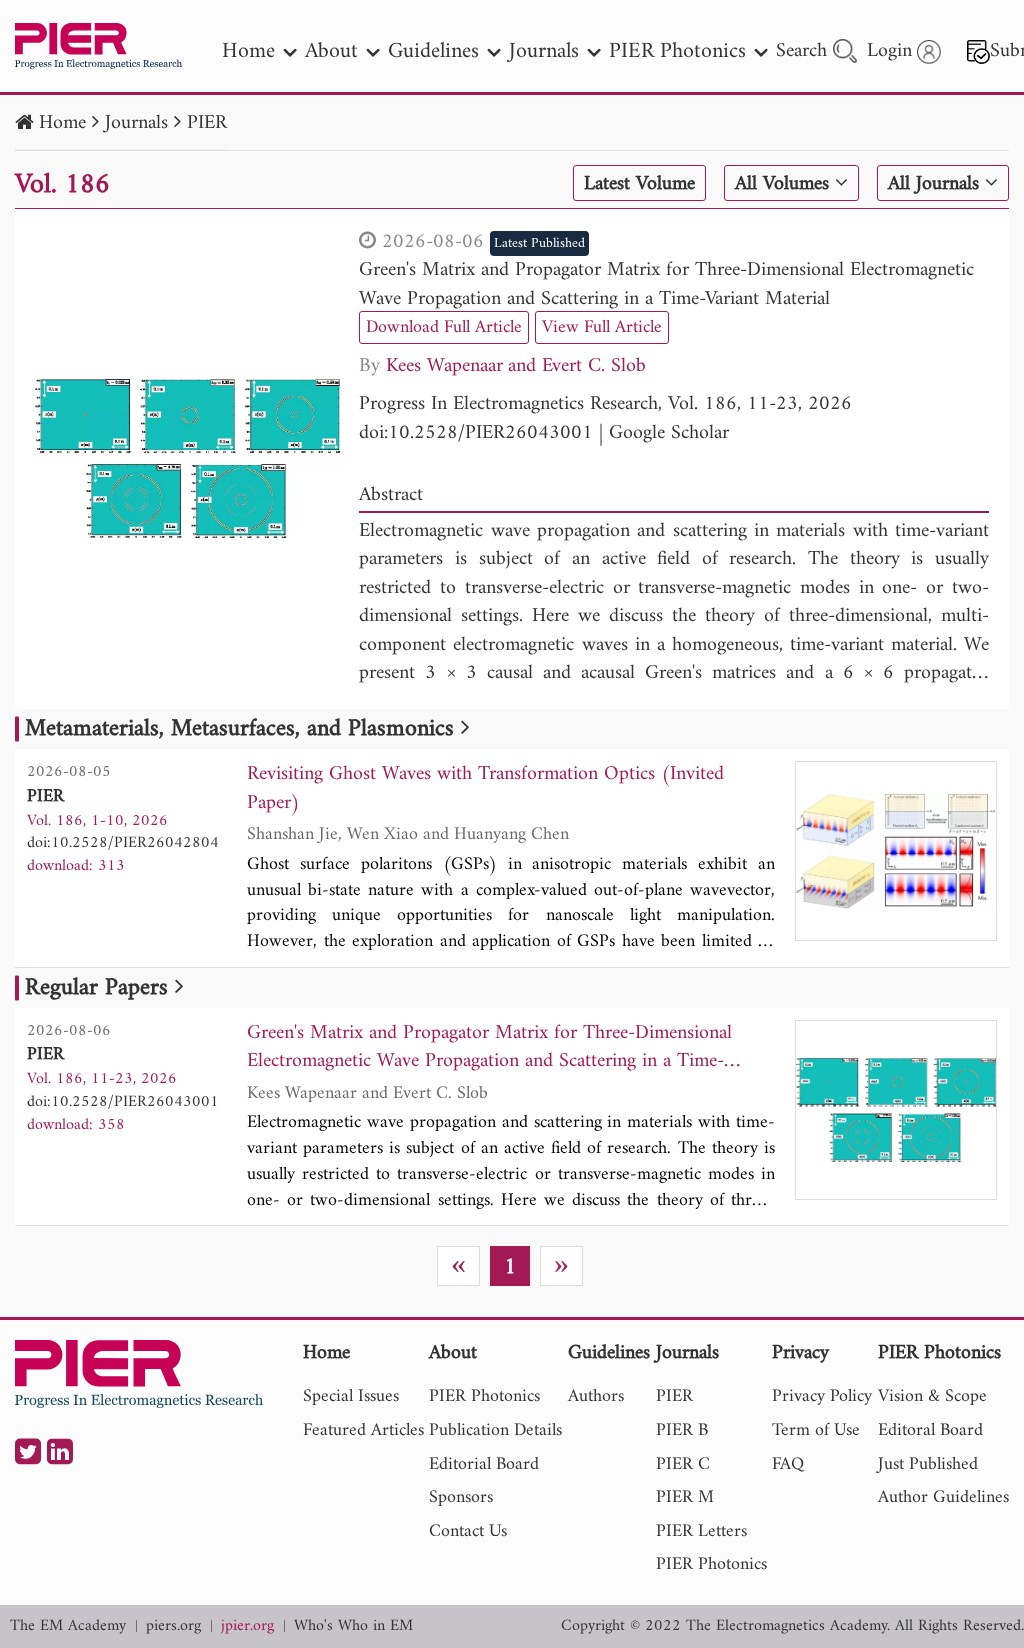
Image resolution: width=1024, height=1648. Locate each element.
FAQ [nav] (788, 1464)
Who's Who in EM (353, 1626)
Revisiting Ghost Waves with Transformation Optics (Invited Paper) (485, 789)
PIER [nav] (674, 1396)
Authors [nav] (596, 1396)
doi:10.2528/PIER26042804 (123, 843)
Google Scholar (669, 433)
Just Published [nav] (928, 1464)
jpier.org (247, 1626)
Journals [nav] (544, 51)
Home (62, 123)
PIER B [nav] (682, 1430)
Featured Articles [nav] (363, 1430)
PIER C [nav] (683, 1464)
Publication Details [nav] (495, 1430)
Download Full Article (444, 327)
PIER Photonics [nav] (677, 51)
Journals (136, 123)
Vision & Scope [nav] (932, 1396)
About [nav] (331, 51)
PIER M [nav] (685, 1497)
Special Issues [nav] (351, 1396)
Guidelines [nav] (433, 51)
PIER (207, 123)
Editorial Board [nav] (484, 1464)
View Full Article (602, 327)
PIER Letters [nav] (701, 1531)
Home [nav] (248, 51)
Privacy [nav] (800, 1354)
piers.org (173, 1626)
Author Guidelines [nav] (943, 1497)
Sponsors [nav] (461, 1497)
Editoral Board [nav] (930, 1430)
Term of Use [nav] (816, 1430)
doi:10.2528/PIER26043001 (476, 433)
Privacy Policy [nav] (822, 1396)
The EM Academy (68, 1626)
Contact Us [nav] (468, 1531)
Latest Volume (639, 184)
